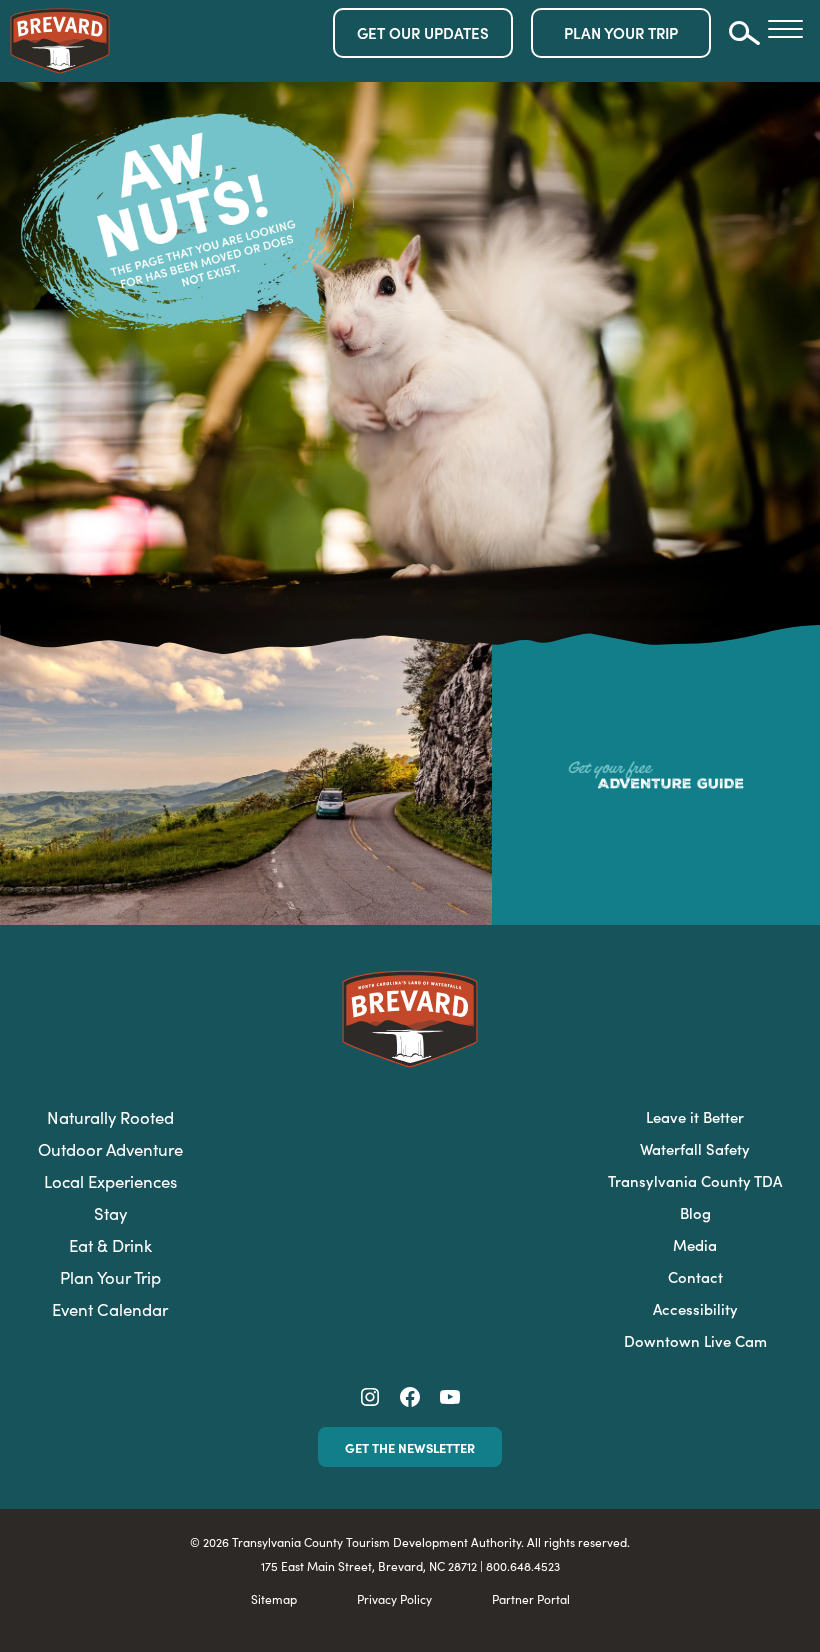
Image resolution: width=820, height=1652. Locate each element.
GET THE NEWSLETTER (410, 1447)
